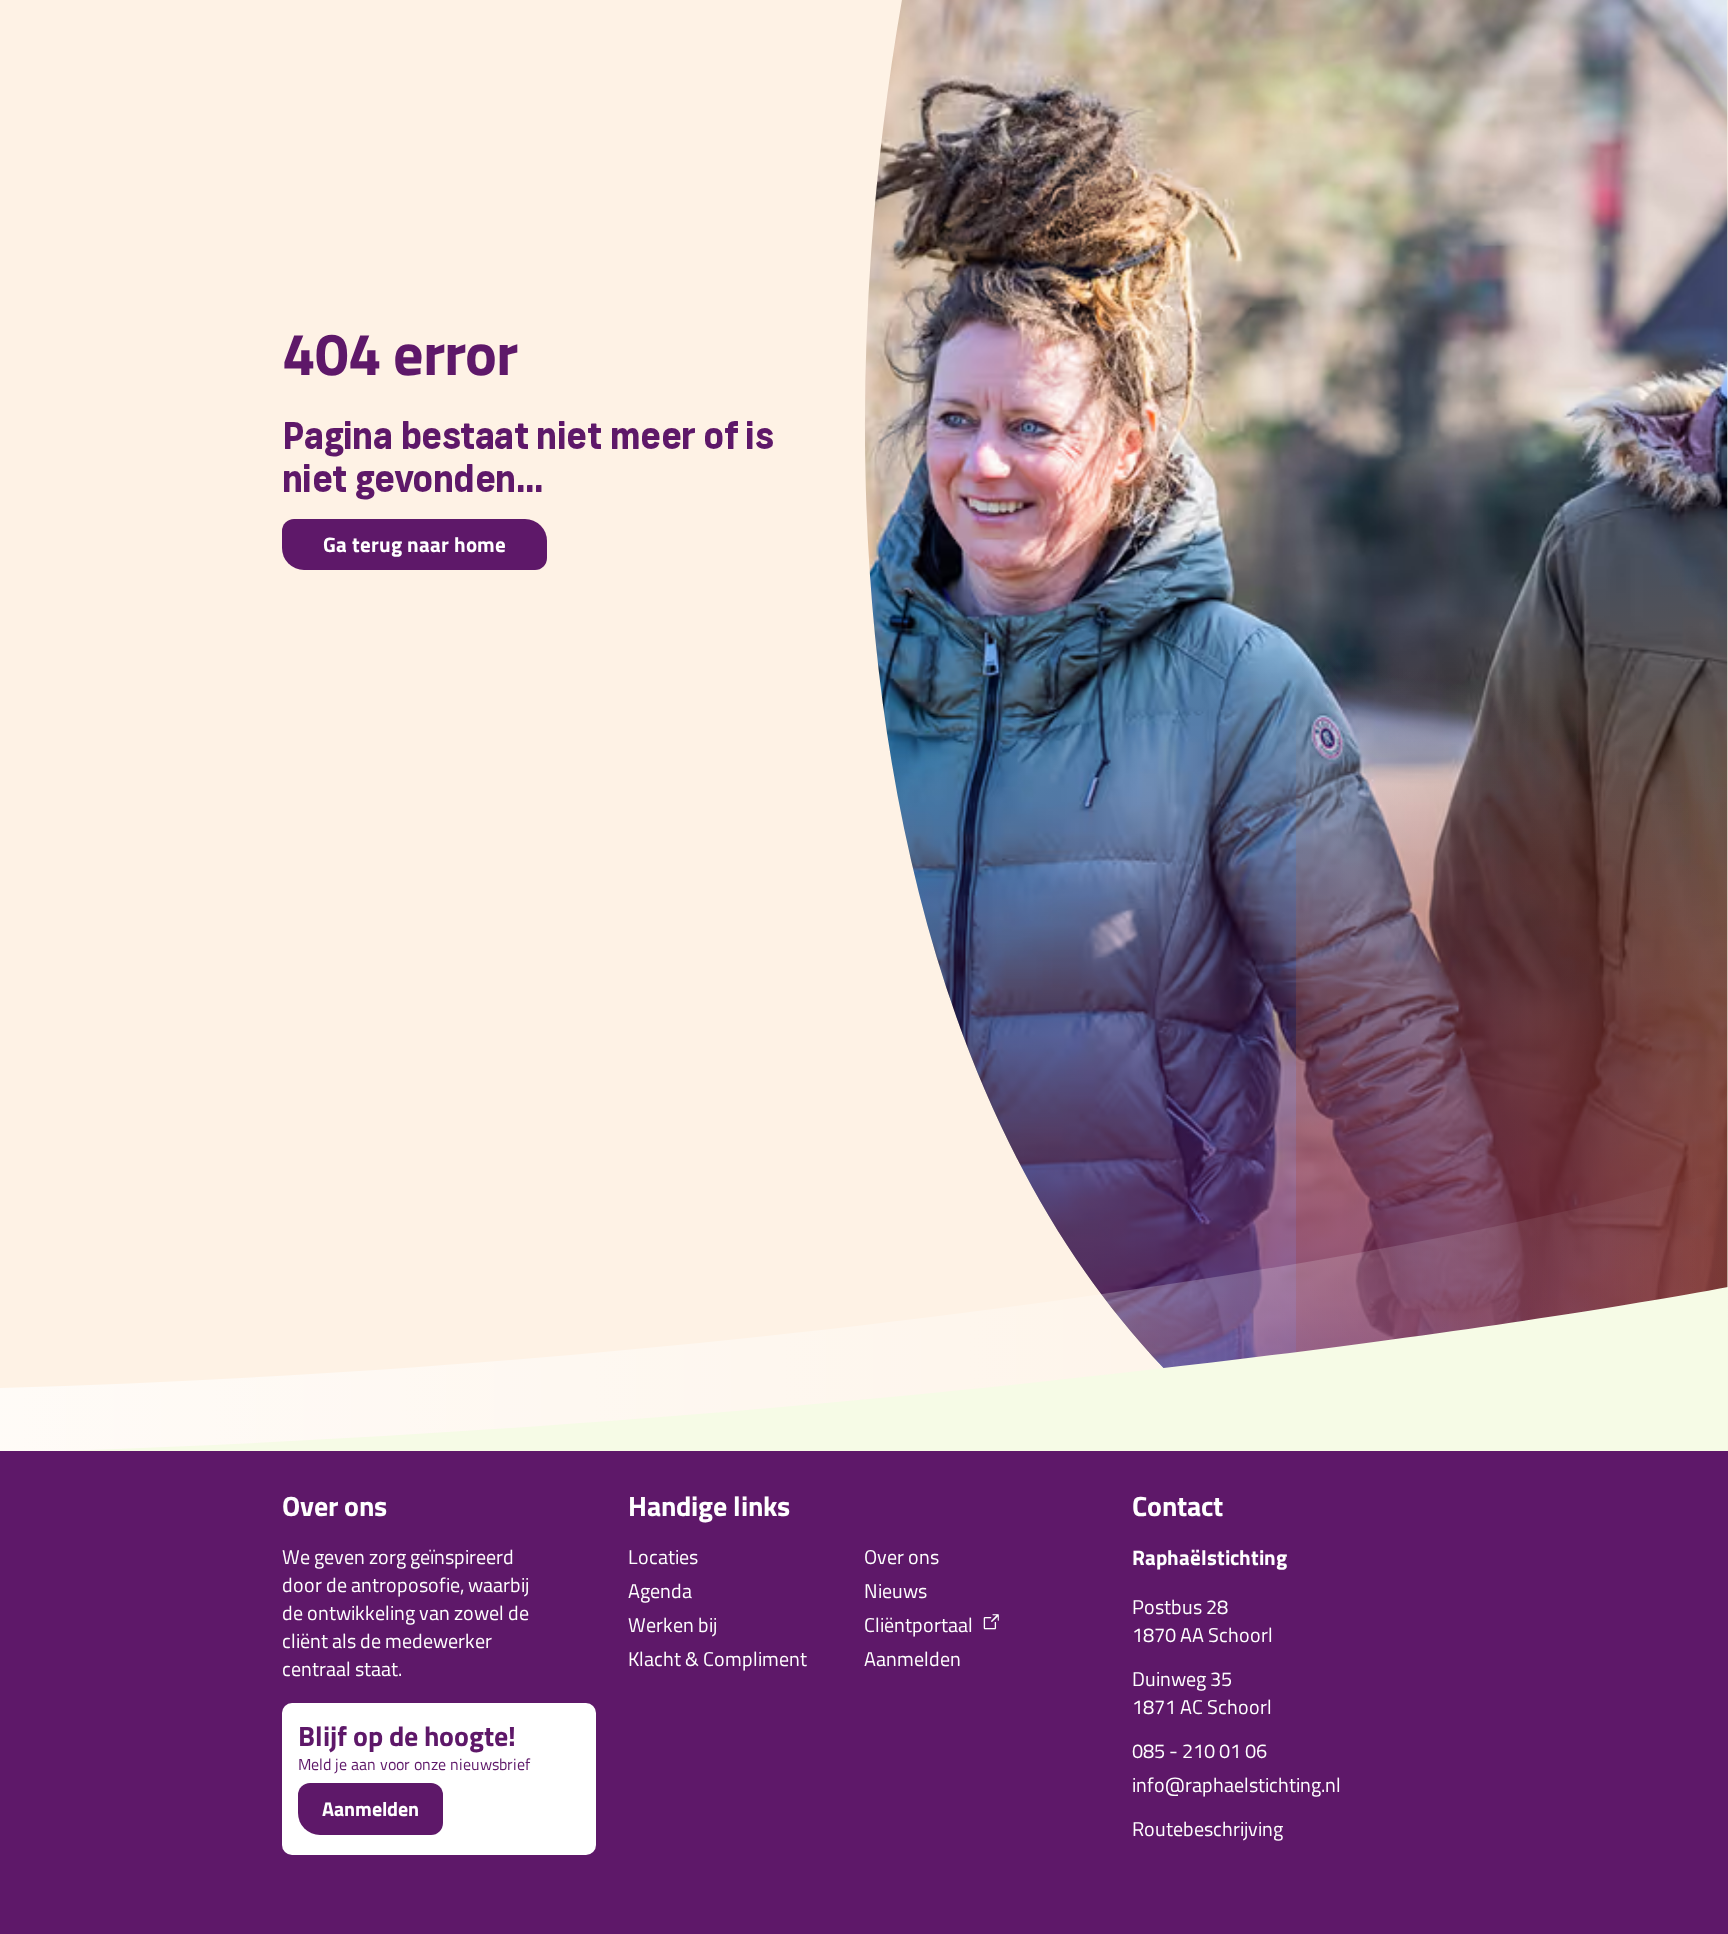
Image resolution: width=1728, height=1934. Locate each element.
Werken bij (672, 1625)
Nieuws (895, 1591)
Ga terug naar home (414, 544)
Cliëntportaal (918, 1625)
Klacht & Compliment (717, 1659)
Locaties (663, 1557)
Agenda (660, 1591)
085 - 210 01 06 (1199, 1751)
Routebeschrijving (1207, 1829)
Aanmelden (370, 1808)
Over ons (901, 1557)
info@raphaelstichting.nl (1236, 1785)
